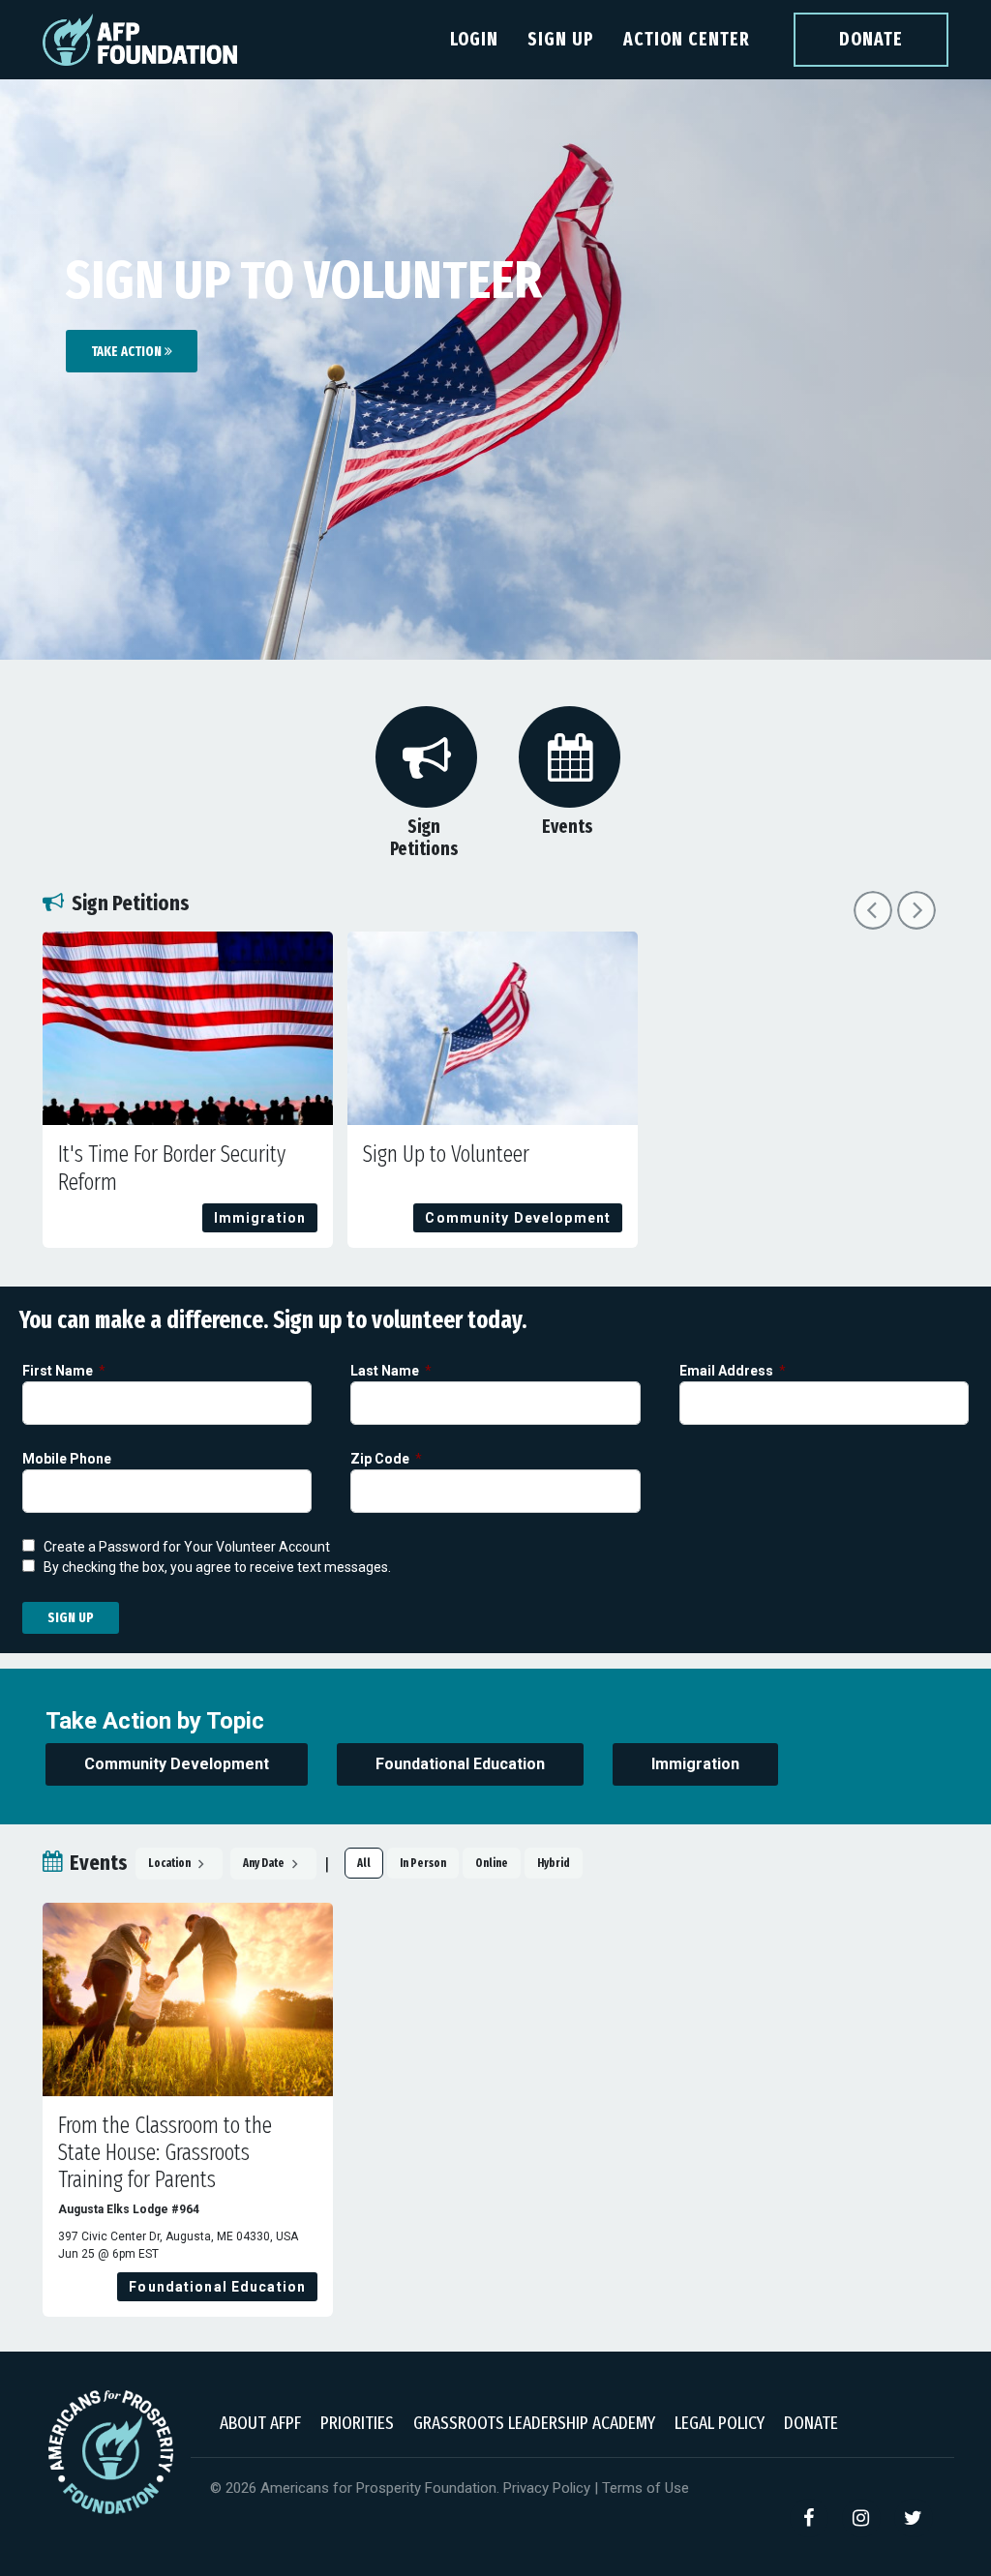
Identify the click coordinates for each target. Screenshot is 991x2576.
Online (492, 1863)
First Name (59, 1371)
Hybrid (554, 1863)
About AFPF (260, 2423)
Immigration (695, 1764)
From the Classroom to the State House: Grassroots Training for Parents (165, 2152)
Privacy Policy (547, 2488)
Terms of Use (646, 2488)
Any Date (265, 1863)
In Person (423, 1863)
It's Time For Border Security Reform (172, 1168)
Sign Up (561, 39)
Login (474, 39)
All (364, 1863)
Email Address (728, 1371)
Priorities (357, 2423)
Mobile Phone (68, 1459)
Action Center (687, 39)
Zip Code (381, 1459)
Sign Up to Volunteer (446, 1154)
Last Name (386, 1371)
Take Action (128, 352)
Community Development (177, 1764)
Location (170, 1863)
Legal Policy (720, 2423)
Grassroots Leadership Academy (534, 2423)
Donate (871, 39)
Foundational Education (460, 1764)
